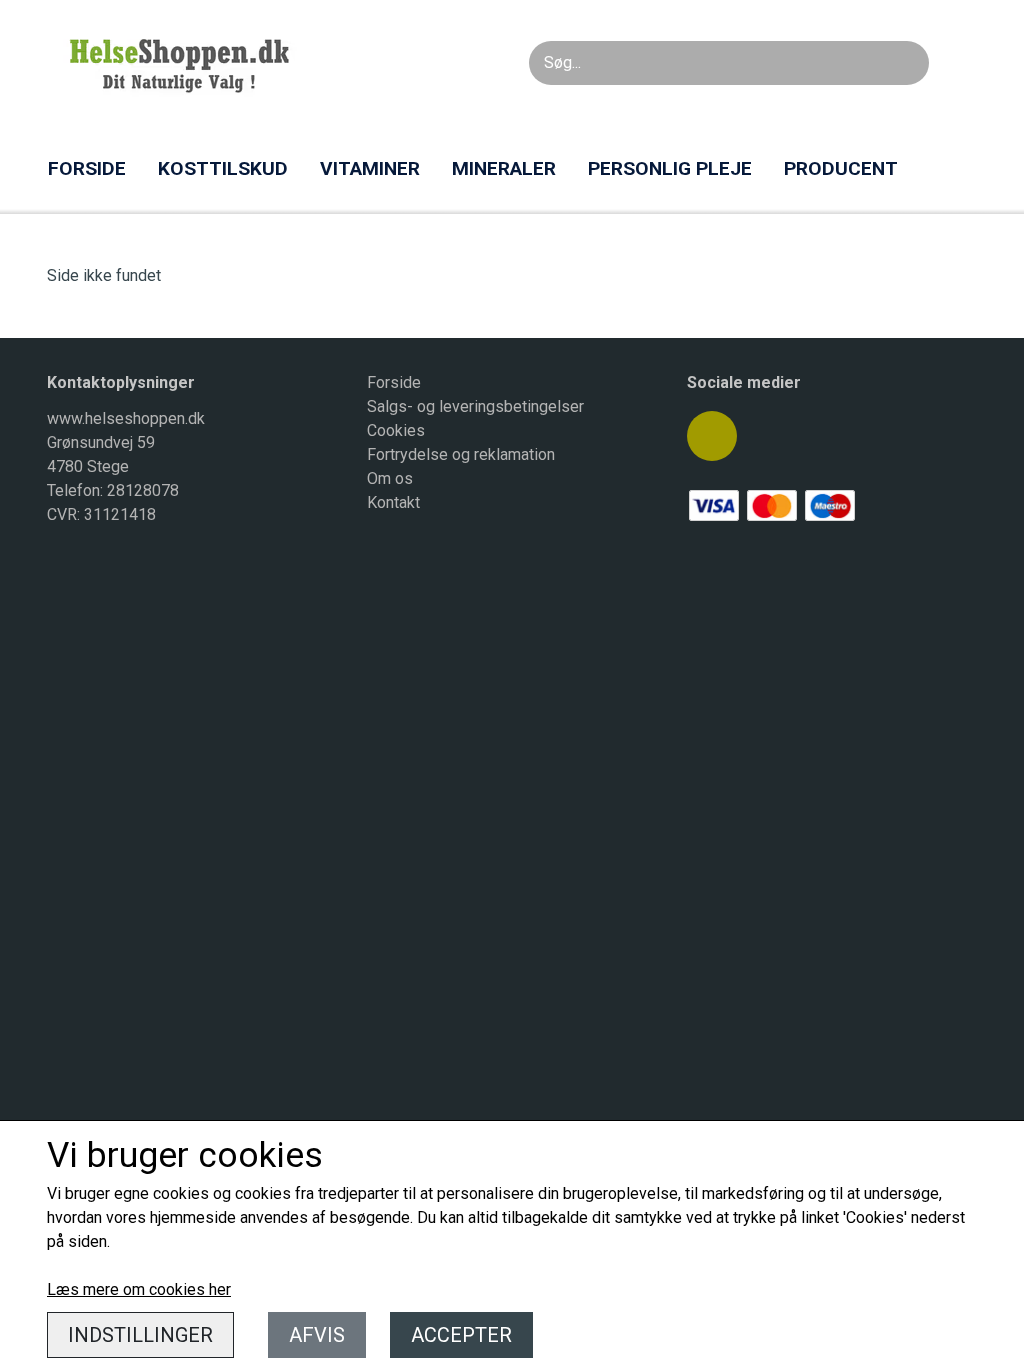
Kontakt (393, 502)
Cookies (396, 430)
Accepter (461, 1335)
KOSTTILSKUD (223, 168)
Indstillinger (140, 1335)
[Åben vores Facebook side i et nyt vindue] (712, 436)
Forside (394, 382)
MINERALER (504, 168)
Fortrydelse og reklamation (461, 454)
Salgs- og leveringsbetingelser (475, 406)
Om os (390, 478)
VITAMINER (370, 168)
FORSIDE (87, 168)
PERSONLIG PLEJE (670, 168)
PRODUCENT (841, 168)
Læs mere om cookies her (139, 1289)
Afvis (317, 1335)
